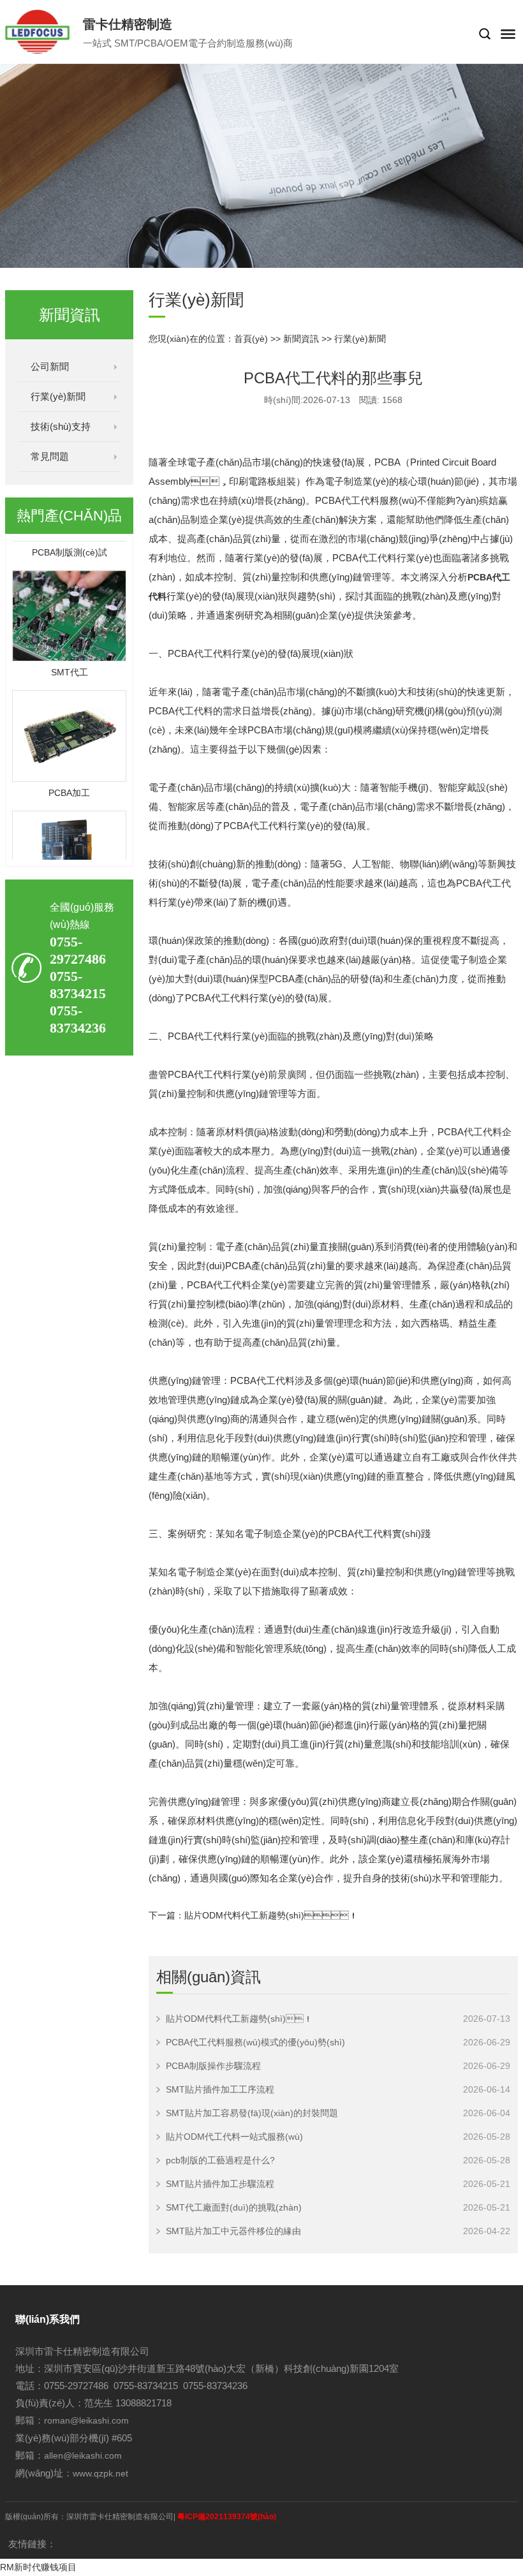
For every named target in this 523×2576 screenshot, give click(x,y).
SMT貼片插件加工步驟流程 (220, 2184)
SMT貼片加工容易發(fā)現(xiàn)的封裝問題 (252, 2113)
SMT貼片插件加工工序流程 (220, 2089)
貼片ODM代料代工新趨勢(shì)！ (271, 1915)
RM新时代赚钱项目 (38, 2567)
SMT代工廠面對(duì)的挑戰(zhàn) (234, 2207)
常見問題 (50, 456)
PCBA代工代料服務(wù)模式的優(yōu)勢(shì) (255, 2042)
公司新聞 (50, 366)
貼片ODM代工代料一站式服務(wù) (234, 2137)
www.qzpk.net (100, 2473)
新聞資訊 (301, 339)
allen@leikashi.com (83, 2455)
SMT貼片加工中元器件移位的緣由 (233, 2231)
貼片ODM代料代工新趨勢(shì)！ (239, 2019)
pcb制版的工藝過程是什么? (220, 2160)
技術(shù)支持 (61, 426)
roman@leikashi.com (86, 2420)
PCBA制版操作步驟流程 (213, 2066)
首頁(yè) (251, 339)
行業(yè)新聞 (58, 396)
